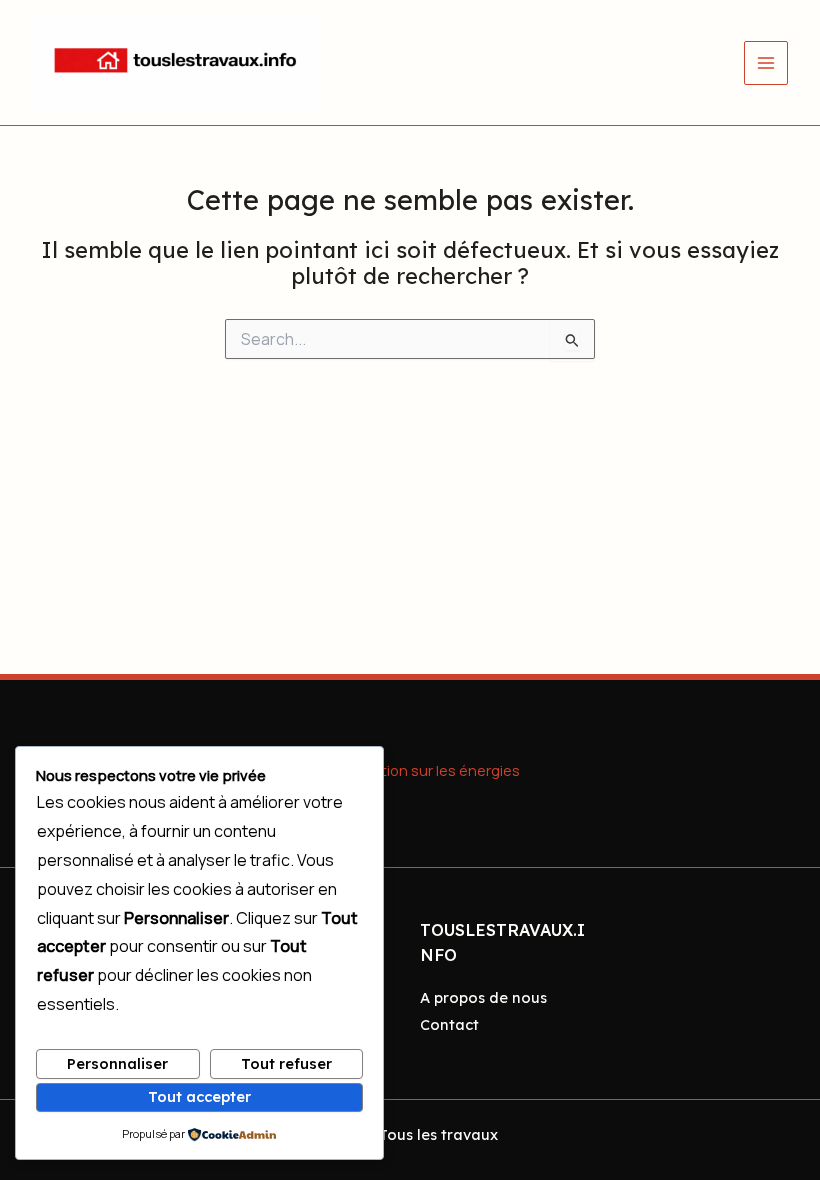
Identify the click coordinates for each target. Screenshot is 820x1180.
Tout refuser (286, 1063)
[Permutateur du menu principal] (766, 63)
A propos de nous (483, 997)
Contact (449, 1024)
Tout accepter (199, 1096)
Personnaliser (117, 1063)
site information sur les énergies (410, 770)
